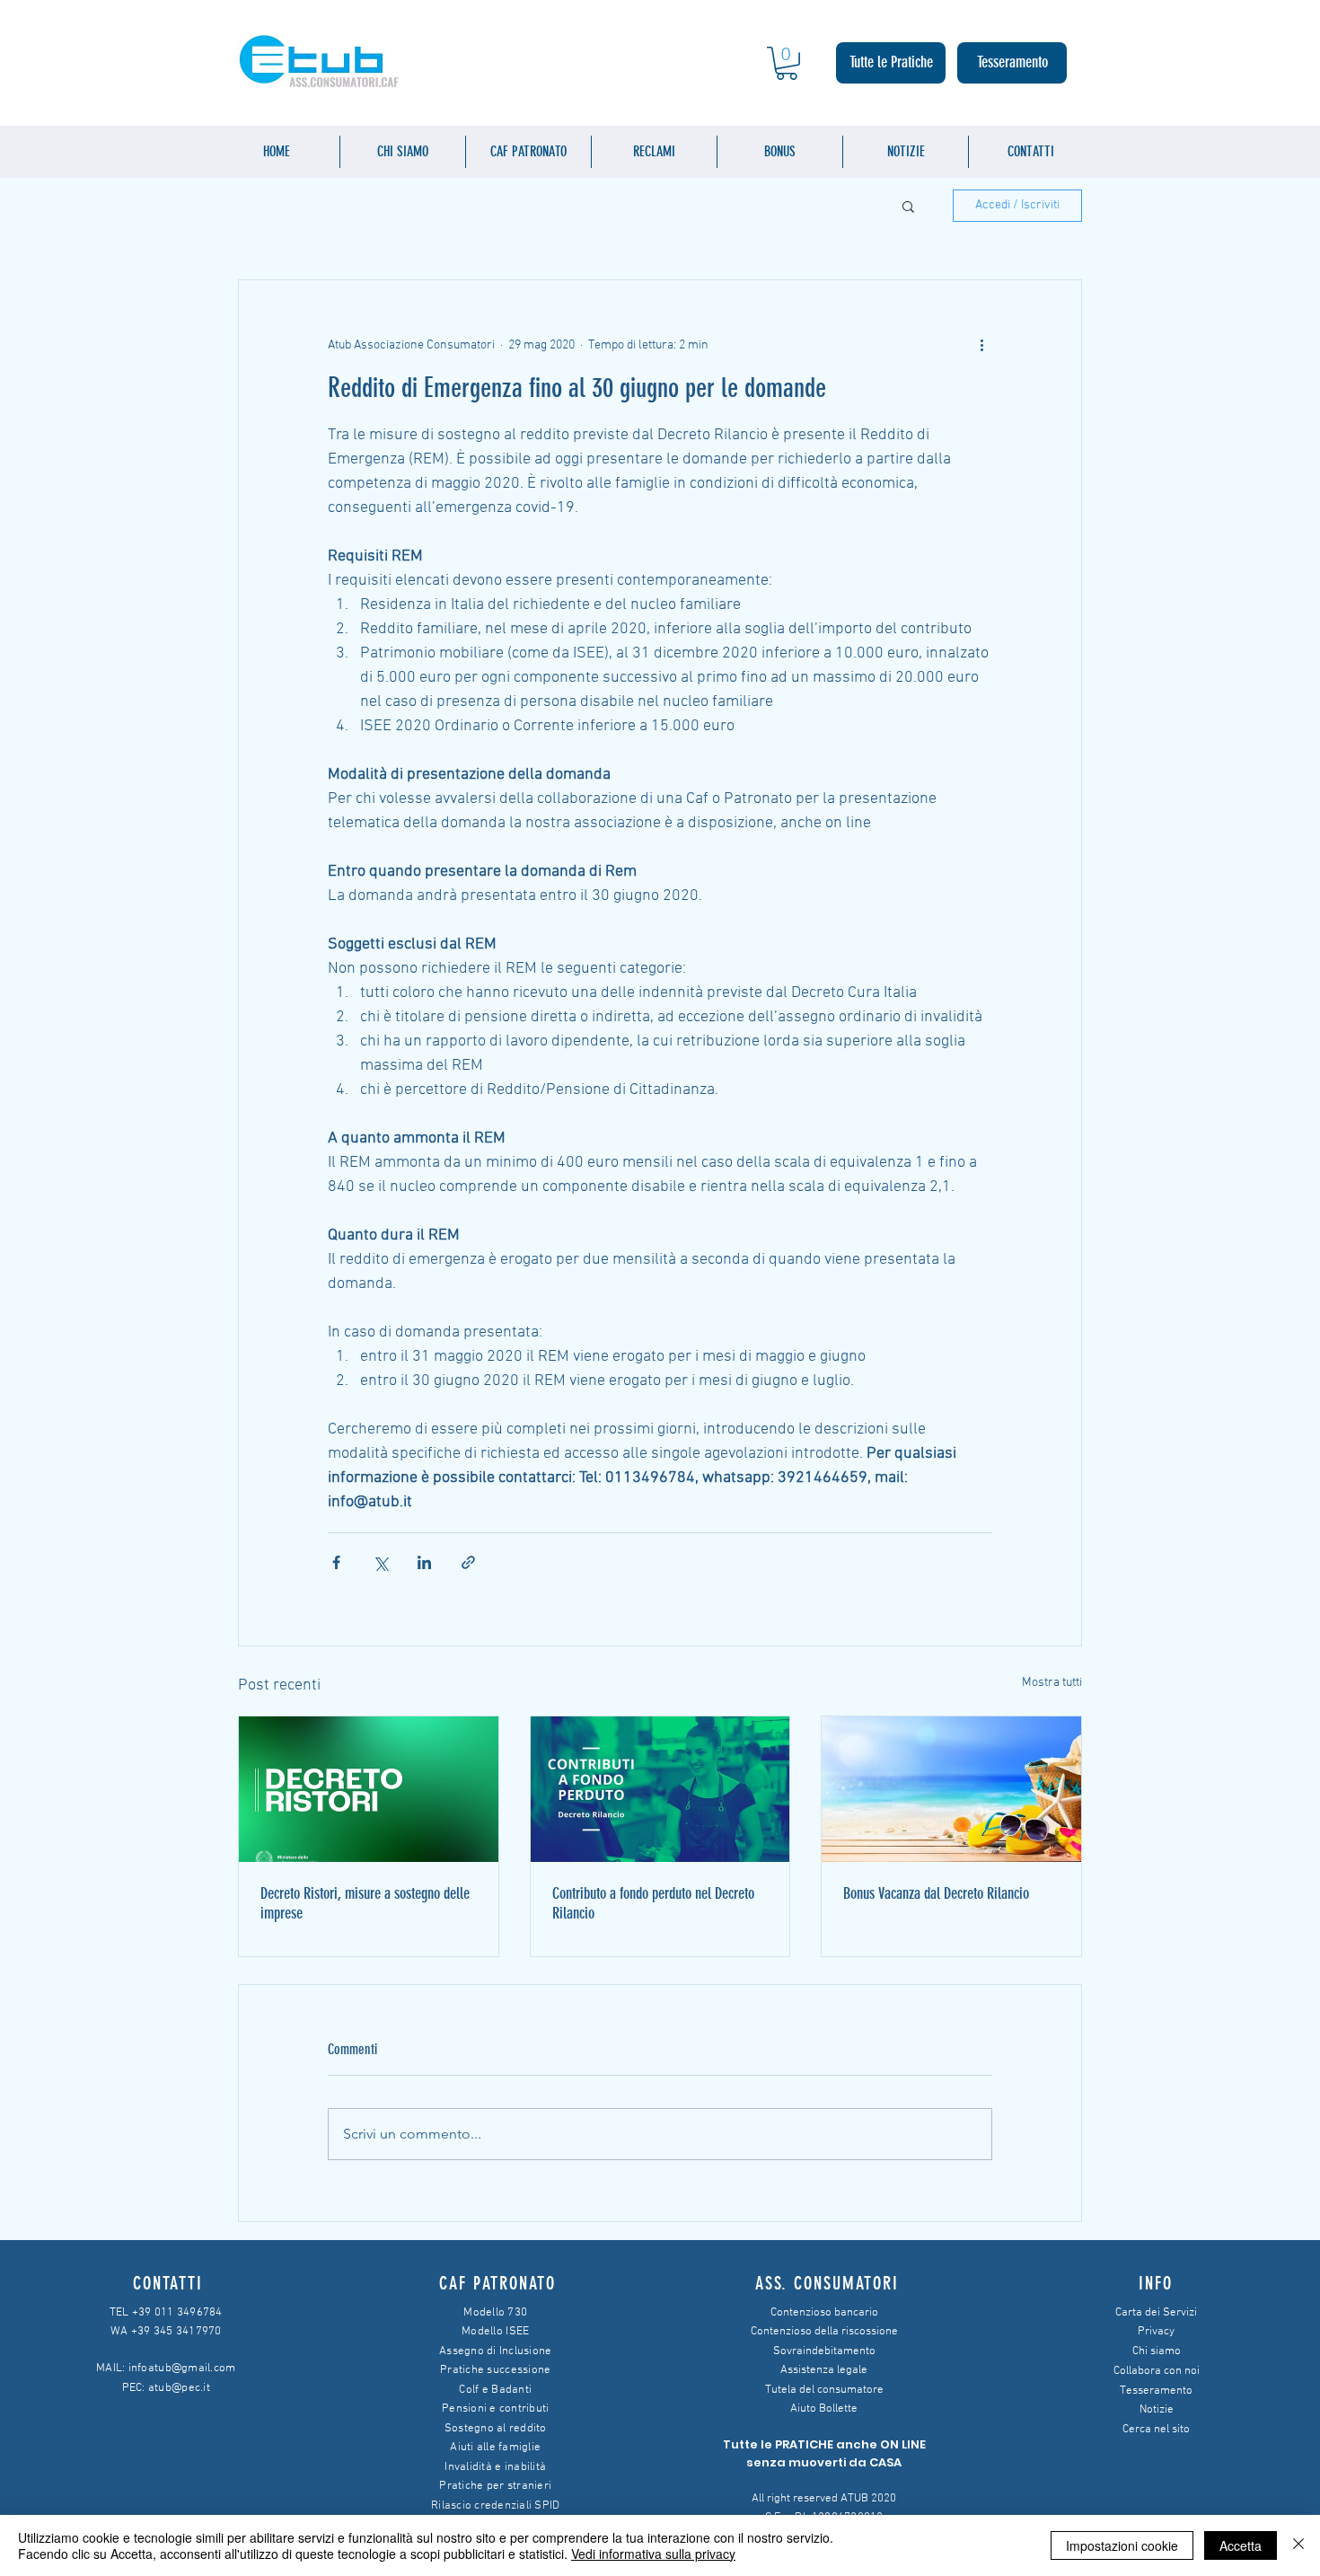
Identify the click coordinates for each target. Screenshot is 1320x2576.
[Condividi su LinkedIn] (424, 1562)
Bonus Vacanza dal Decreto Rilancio (936, 1893)
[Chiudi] (1298, 2545)
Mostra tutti (1052, 1683)
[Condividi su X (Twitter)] (380, 1562)
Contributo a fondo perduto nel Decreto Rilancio (653, 1903)
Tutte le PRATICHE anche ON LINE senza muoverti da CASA (824, 2453)
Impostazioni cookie (1122, 2545)
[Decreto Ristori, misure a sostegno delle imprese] (369, 1789)
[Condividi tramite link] (468, 1562)
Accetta (1241, 2545)
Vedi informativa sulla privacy (653, 2554)
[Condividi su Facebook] (336, 1562)
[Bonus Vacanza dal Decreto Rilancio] (951, 1789)
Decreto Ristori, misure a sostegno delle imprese (365, 1903)
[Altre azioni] (981, 345)
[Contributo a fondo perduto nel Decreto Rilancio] (660, 1789)
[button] (787, 63)
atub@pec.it (179, 2388)
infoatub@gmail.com (182, 2369)
